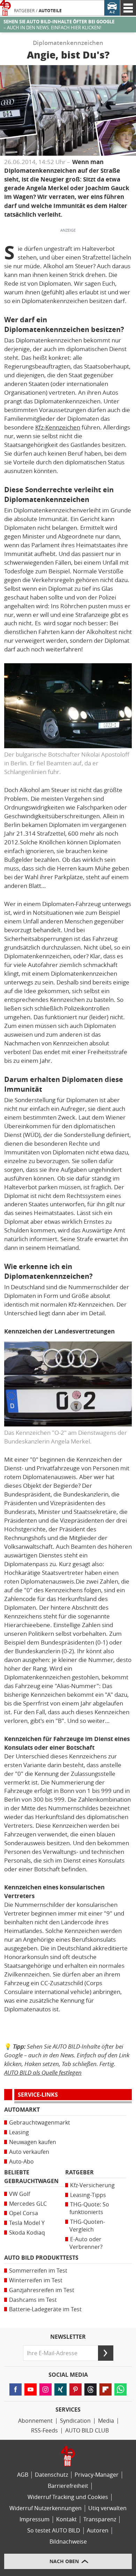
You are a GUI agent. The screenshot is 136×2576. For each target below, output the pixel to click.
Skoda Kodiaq (27, 2233)
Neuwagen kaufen (33, 2142)
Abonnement (35, 2421)
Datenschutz (51, 2475)
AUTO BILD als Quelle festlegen (43, 2072)
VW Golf (20, 2194)
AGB (23, 2475)
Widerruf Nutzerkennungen (46, 2508)
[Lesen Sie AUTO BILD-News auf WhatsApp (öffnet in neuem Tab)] (120, 2389)
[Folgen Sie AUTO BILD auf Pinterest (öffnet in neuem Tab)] (75, 2389)
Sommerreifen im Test (38, 2271)
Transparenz (100, 2519)
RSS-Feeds (44, 2431)
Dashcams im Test (33, 2300)
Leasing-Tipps (88, 2195)
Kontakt (66, 2519)
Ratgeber (24, 11)
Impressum (35, 2519)
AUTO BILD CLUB (87, 2431)
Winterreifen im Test (36, 2280)
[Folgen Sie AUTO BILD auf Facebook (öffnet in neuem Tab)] (16, 2389)
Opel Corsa (24, 2213)
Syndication (75, 2421)
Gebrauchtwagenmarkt (40, 2123)
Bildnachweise (68, 2542)
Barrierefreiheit (68, 2486)
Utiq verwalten (107, 2508)
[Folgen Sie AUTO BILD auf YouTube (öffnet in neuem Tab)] (31, 2389)
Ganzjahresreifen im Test (42, 2290)
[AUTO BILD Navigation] (128, 8)
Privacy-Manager (97, 2475)
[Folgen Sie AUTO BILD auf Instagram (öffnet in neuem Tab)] (46, 2389)
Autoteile (50, 11)
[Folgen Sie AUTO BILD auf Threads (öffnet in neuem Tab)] (90, 2389)
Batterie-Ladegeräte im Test (45, 2309)
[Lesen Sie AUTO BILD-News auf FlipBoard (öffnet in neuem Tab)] (105, 2389)
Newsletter (68, 2337)
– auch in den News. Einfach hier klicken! (59, 25)
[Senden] (106, 2353)
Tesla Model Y (27, 2223)
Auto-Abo (21, 2162)
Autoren (98, 2531)
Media (106, 2421)
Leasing (19, 2132)
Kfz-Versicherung (92, 2185)
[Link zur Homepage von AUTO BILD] (5, 8)
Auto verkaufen (29, 2152)
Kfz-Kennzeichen (58, 427)
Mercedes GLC (28, 2204)
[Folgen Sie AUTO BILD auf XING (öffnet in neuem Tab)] (61, 2389)
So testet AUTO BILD (54, 2531)
